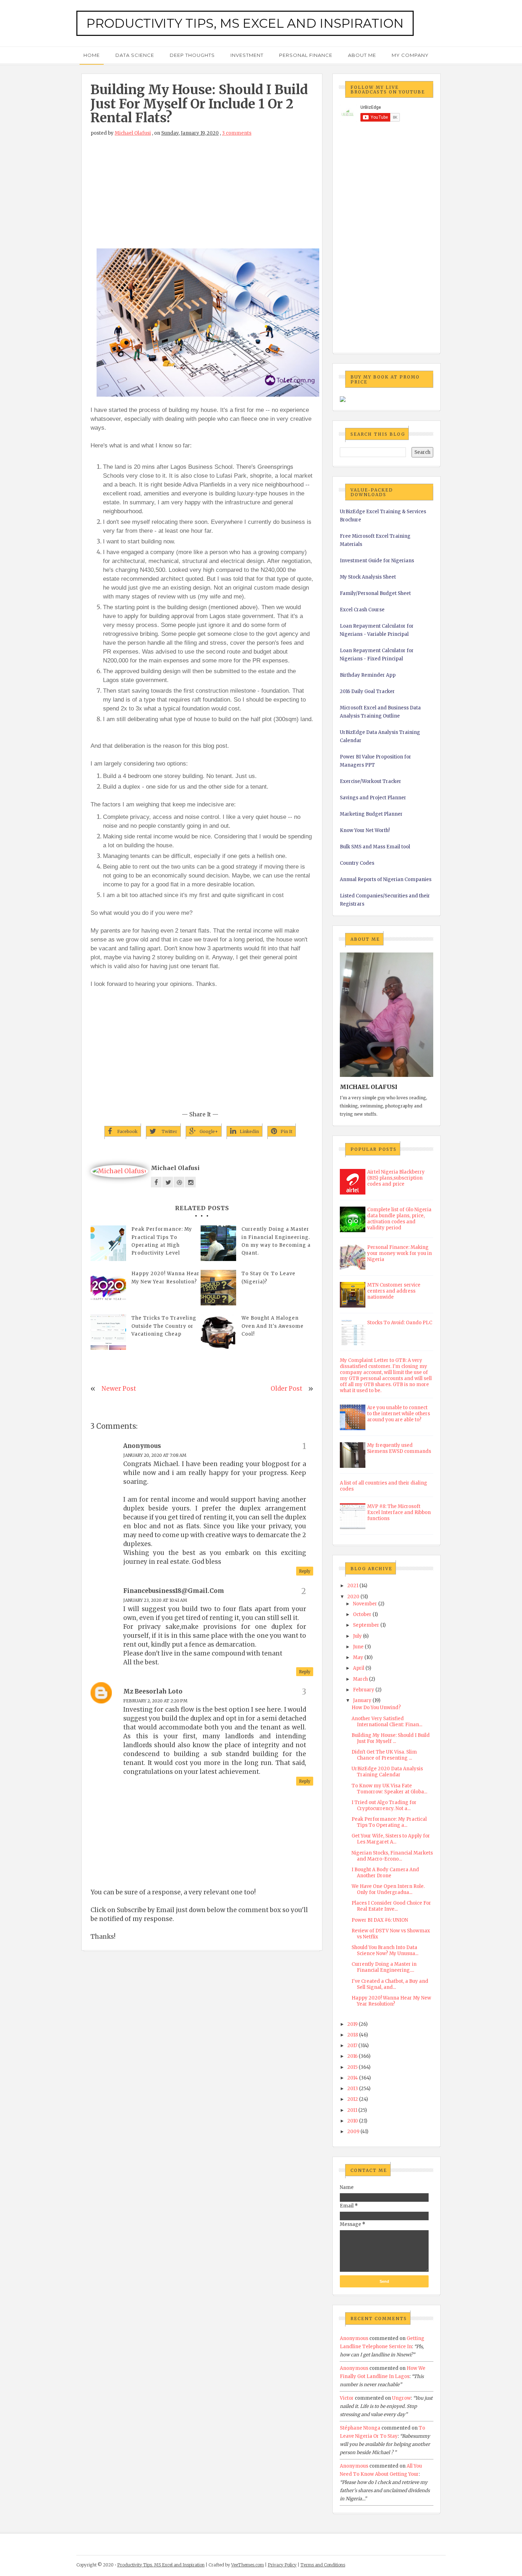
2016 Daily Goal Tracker (367, 691)
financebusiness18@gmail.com (174, 1591)
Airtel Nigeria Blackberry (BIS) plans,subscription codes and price (396, 1178)
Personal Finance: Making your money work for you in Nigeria (399, 1253)
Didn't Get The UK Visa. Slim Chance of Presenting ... (384, 1755)
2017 (352, 2046)
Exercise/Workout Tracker (371, 781)
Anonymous (354, 2338)
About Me (362, 55)
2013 (353, 2089)
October (362, 1614)
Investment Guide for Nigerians (377, 561)
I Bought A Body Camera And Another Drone (385, 1873)
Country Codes (357, 863)
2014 (353, 2078)
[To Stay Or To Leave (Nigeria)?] (218, 1288)
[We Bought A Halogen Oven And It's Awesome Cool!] (218, 1332)
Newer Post (119, 1389)
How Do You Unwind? (376, 1708)
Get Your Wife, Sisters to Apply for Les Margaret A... (391, 1839)
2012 (353, 2099)
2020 (353, 1597)
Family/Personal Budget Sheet (375, 593)
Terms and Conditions (323, 2565)
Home (92, 55)
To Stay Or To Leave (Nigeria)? (268, 1278)
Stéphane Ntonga (360, 2428)
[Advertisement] (202, 196)
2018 (353, 2035)
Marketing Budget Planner (371, 814)
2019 (352, 2024)
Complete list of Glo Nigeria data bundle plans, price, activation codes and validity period (399, 1219)
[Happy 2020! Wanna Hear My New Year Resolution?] (108, 1288)
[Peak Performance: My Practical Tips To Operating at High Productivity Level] (108, 1243)
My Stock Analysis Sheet (368, 577)
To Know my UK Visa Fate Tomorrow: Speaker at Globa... (389, 1789)
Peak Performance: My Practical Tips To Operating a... (389, 1822)
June (358, 1647)
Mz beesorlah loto (153, 1691)
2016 (352, 2056)
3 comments (237, 133)
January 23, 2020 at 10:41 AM (155, 1600)
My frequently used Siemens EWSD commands (399, 1448)
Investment (247, 55)
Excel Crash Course (362, 610)
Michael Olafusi (133, 133)
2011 (352, 2110)
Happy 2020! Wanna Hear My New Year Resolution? (165, 1278)
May (358, 1657)
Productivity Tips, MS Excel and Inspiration (245, 23)
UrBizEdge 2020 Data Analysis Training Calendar (387, 1772)
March (360, 1679)
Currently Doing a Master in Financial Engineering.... (384, 1967)
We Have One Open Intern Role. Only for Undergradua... (388, 1889)
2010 (353, 2121)
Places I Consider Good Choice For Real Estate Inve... (391, 1906)
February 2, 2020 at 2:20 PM (155, 1701)
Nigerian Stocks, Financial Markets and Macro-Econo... (392, 1856)
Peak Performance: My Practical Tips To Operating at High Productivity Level (162, 1241)
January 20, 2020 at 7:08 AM (155, 1455)
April (359, 1668)
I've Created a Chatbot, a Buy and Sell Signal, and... (390, 1984)
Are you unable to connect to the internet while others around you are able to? (399, 1414)
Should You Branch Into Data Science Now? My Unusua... (385, 1950)
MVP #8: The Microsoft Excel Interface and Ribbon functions (399, 1512)
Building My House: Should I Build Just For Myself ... (391, 1738)
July (357, 1636)
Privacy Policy (282, 2565)
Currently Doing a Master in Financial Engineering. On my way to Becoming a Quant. (276, 1241)
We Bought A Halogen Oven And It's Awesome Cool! (273, 1326)
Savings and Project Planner (373, 798)
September (366, 1625)
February (364, 1690)
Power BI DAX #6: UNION (380, 1920)
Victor (347, 2398)
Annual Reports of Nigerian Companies (386, 879)
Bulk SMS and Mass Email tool (375, 847)
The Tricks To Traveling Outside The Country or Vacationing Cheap (164, 1326)
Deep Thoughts (192, 55)
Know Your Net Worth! (365, 830)
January (362, 1700)
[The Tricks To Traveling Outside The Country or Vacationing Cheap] (108, 1332)
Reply (305, 1571)
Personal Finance (306, 55)
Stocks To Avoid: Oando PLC (400, 1323)
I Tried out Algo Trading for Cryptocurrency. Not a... (384, 1805)
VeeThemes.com (248, 2565)
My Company (410, 55)
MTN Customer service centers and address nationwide (394, 1291)
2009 (353, 2132)
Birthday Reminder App (368, 675)
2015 (352, 2067)
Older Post (286, 1389)
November (365, 1604)
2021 (353, 1586)
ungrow (401, 2398)
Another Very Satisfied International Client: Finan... (387, 1722)
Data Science (135, 55)
